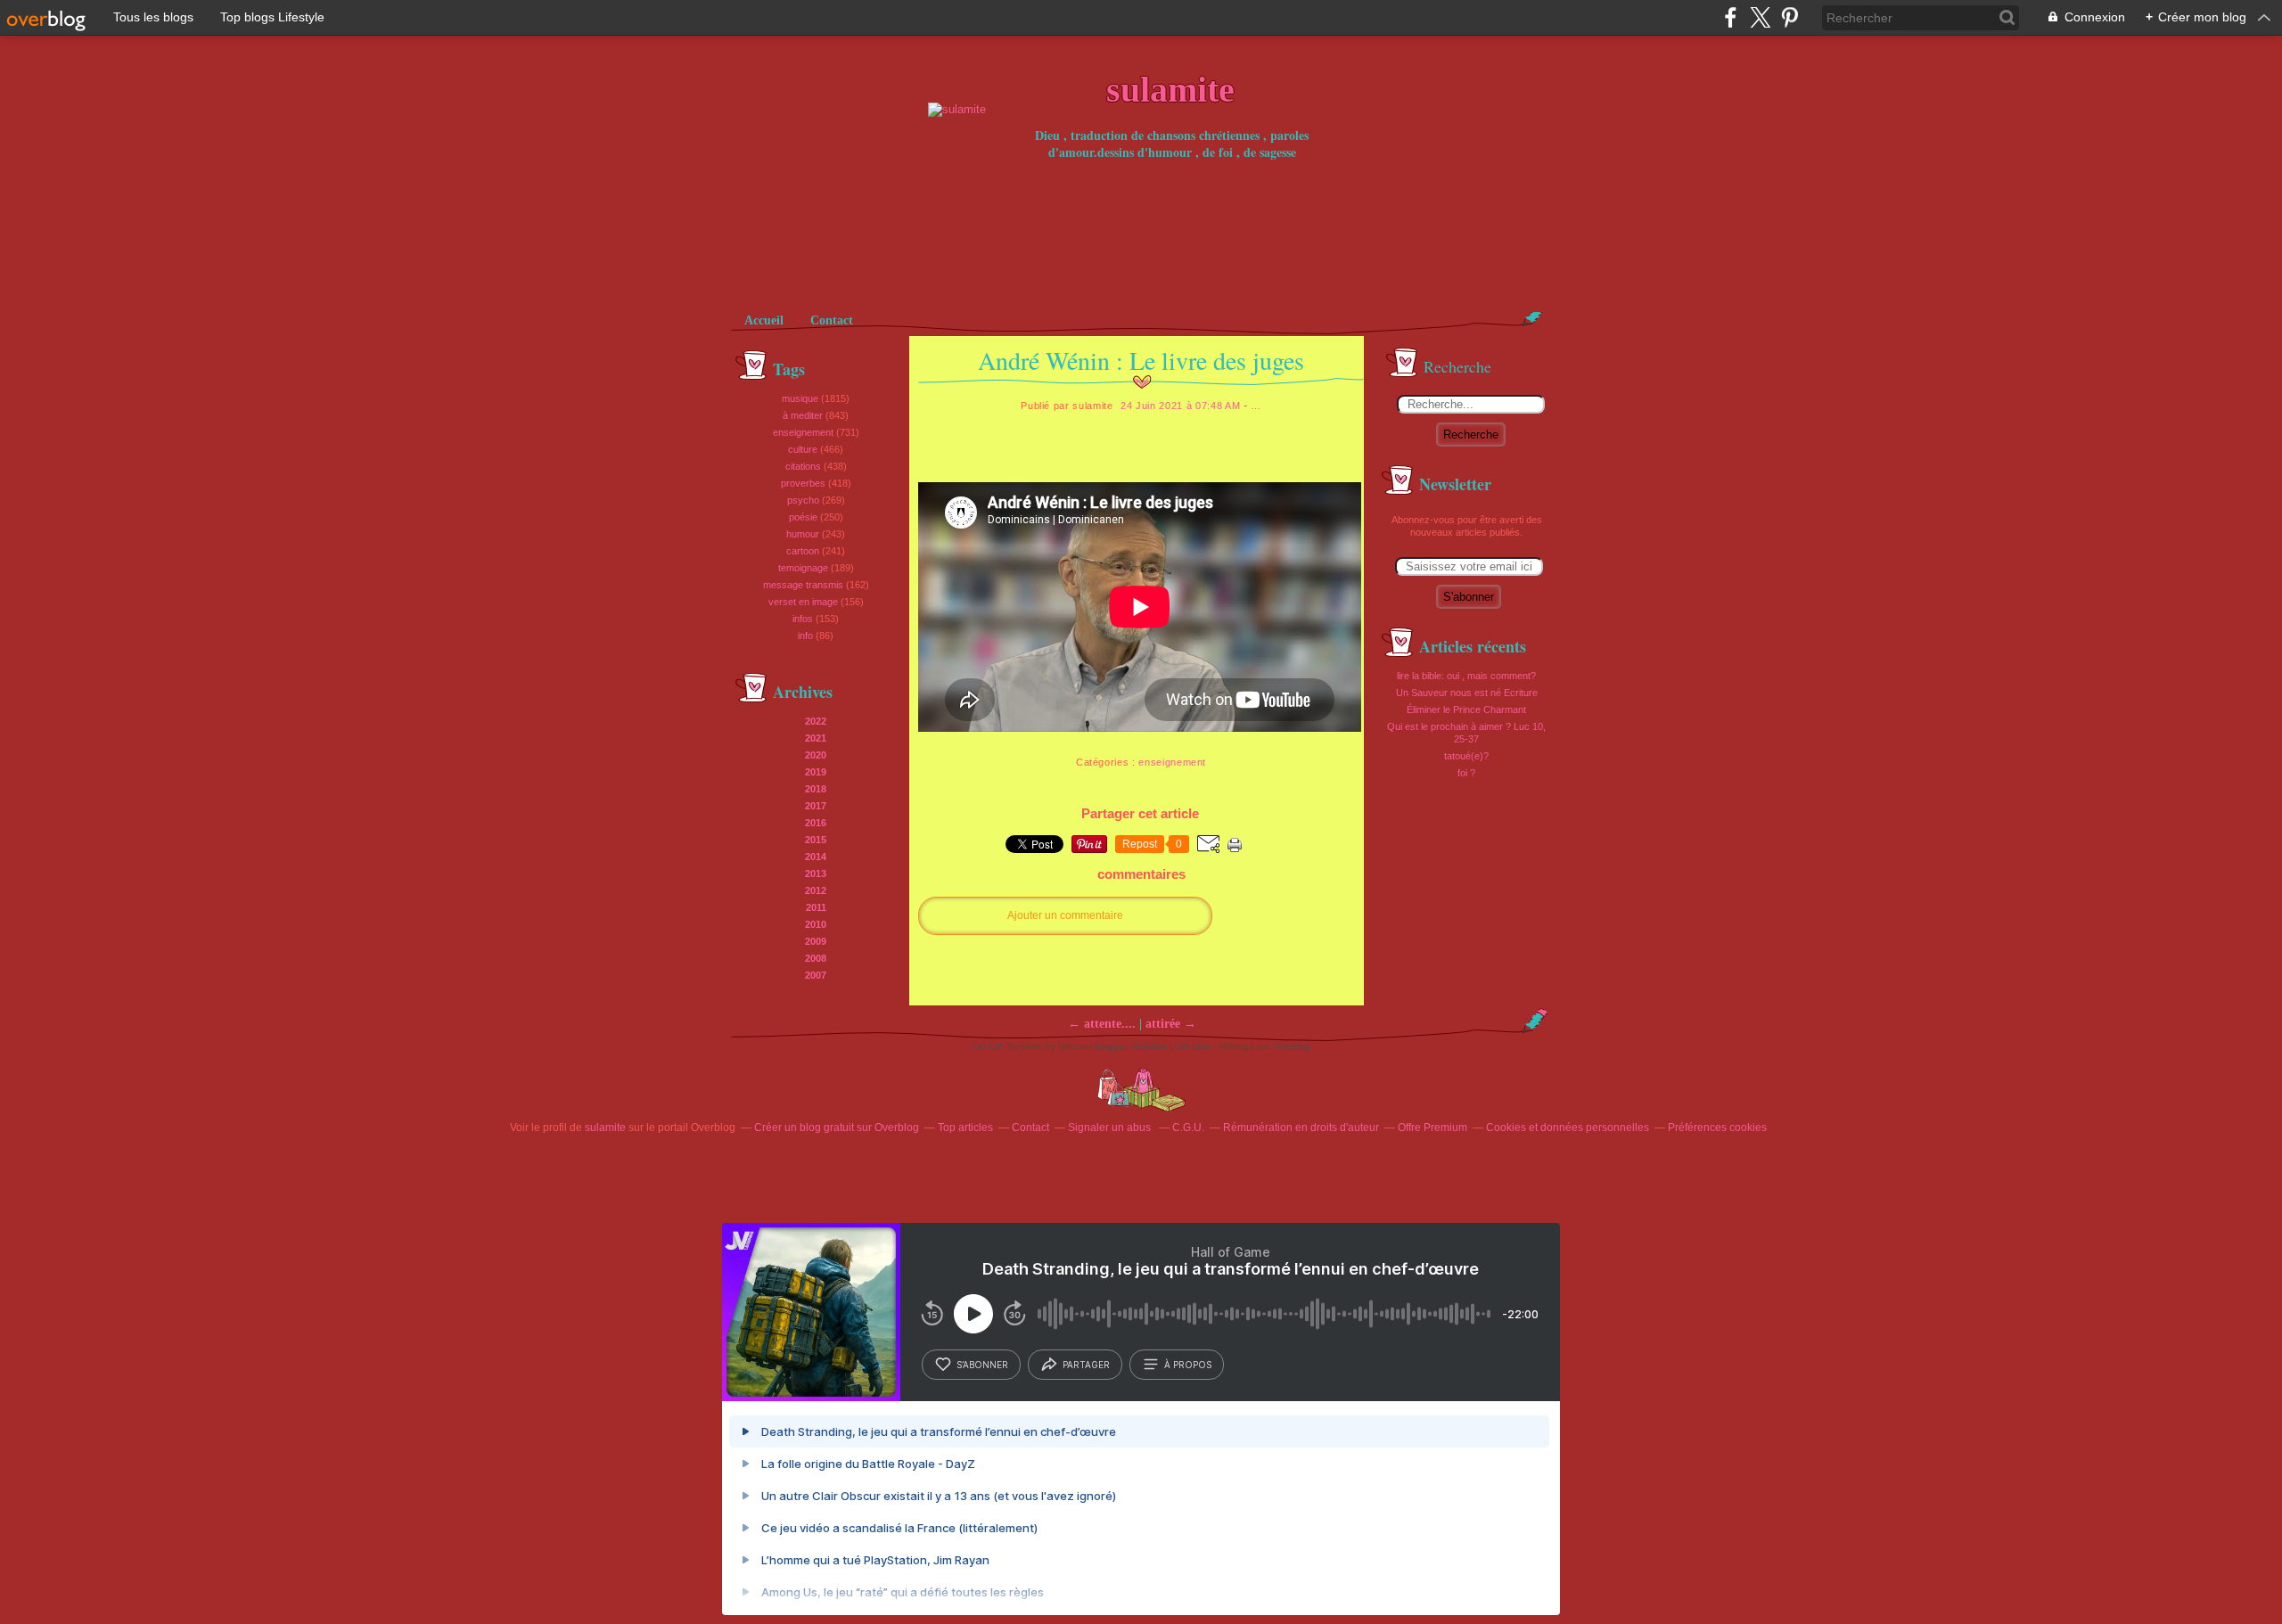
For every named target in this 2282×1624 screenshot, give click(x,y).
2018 (816, 789)
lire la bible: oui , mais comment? (1466, 676)
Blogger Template (1131, 1046)
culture (803, 449)
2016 (816, 823)
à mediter (803, 415)
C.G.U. (1188, 1128)
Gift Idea (1193, 1046)
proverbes (803, 483)
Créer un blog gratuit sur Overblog (837, 1128)
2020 (816, 755)
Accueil (764, 320)
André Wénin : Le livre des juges (1141, 360)
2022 (816, 721)
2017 (816, 806)
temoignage (803, 568)
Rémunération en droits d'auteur (1301, 1128)
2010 (816, 924)
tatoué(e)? (1466, 756)
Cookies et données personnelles (1568, 1128)
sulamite (605, 1128)
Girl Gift (988, 1046)
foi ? (1466, 773)
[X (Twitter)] (1760, 17)
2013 (816, 874)
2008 (816, 958)
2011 (816, 907)
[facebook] (1731, 17)
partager (1086, 1365)
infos (803, 619)
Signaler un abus (1111, 1128)
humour (803, 534)
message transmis (803, 585)
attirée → (1171, 1024)
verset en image (803, 602)
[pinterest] (1789, 17)
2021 (816, 738)
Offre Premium (1432, 1128)
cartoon (803, 551)
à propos (1188, 1365)
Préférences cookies (1717, 1128)
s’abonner (982, 1365)
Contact (832, 320)
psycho (803, 500)
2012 (816, 890)
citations (803, 466)
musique (800, 398)
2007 (816, 975)
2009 (816, 941)
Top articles (965, 1128)
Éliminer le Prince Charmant (1466, 709)
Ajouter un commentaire (1065, 915)
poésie (803, 517)
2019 (816, 772)
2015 (816, 840)
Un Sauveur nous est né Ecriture (1467, 693)
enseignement (803, 432)
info (805, 636)
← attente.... (1102, 1024)
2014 (816, 857)
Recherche (1471, 435)
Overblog (1292, 1046)
